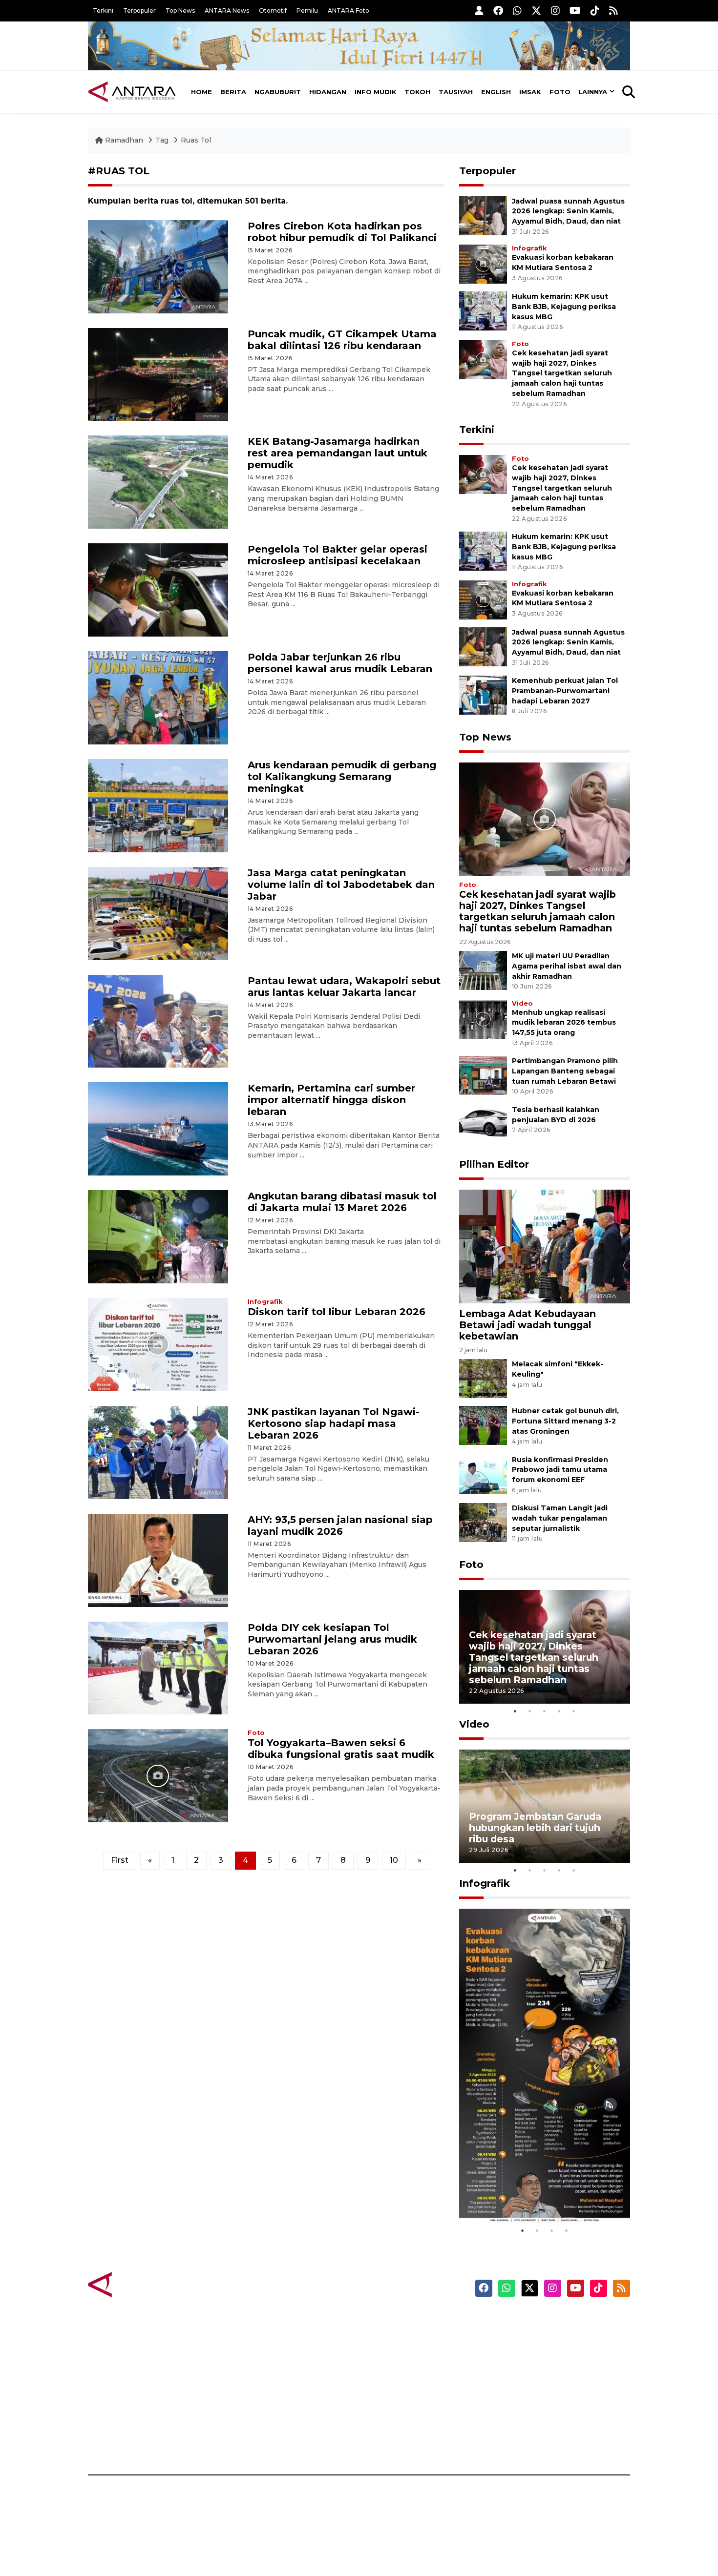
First (120, 1860)
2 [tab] (530, 1711)
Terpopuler (139, 10)
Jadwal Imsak (252, 2441)
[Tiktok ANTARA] (595, 10)
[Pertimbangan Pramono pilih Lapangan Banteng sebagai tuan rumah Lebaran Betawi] (483, 1075)
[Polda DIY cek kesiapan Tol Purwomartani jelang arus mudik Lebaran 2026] (158, 1667)
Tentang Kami (532, 2407)
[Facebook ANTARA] (498, 10)
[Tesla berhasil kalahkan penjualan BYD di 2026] (483, 1123)
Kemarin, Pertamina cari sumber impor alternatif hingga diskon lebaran (331, 1100)
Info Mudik (376, 92)
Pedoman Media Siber (546, 2424)
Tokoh (417, 92)
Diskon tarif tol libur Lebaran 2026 (337, 1312)
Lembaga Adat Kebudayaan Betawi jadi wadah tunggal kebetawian (528, 1325)
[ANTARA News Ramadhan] (142, 2284)
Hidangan (328, 92)
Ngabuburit (278, 92)
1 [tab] (515, 1711)
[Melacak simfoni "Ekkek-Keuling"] (483, 1378)
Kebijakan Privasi (537, 2372)
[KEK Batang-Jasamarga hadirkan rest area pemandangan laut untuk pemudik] (158, 482)
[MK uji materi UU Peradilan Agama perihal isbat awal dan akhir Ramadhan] (483, 970)
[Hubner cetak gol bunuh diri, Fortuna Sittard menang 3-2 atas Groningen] (483, 1425)
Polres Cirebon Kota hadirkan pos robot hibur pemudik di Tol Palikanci (342, 232)
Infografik (265, 1302)
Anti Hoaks (387, 2338)
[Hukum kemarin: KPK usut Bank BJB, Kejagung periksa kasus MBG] (483, 310)
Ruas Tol (196, 140)
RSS (513, 2441)
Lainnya (593, 92)
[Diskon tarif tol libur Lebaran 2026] (158, 1344)
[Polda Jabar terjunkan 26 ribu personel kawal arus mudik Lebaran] (158, 697)
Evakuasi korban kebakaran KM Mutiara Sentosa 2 (536, 2194)
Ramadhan (124, 140)
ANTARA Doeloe (397, 2390)
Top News (180, 10)
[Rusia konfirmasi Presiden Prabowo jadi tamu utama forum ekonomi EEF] (483, 1473)
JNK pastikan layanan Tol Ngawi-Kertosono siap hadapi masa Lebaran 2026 (334, 1423)
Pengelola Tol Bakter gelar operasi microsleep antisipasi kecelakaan (338, 555)
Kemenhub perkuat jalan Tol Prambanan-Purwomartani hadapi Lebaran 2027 (565, 691)
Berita (233, 92)
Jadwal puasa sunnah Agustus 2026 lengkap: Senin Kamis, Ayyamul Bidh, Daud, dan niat (568, 211)
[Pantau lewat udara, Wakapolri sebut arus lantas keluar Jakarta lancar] (158, 1020)
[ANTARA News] (132, 92)
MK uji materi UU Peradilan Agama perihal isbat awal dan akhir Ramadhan (567, 966)
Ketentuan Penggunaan (551, 2355)
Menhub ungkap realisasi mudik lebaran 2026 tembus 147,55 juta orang (564, 1023)
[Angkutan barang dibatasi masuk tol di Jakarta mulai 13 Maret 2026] (158, 1236)
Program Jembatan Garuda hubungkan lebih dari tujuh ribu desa (535, 1828)
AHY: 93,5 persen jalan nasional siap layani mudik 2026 (340, 1525)
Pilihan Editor (494, 1164)
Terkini (103, 10)
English (496, 92)
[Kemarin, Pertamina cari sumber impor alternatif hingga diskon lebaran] (158, 1128)
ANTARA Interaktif (401, 2355)
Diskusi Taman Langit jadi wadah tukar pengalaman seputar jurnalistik (560, 1518)
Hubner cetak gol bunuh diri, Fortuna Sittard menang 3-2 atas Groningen (565, 1421)
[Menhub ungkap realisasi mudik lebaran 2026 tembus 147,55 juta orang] (483, 1019)
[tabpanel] (545, 1647)
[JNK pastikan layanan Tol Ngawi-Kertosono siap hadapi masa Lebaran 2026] (158, 1452)
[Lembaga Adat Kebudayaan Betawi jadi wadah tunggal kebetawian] (545, 1246)
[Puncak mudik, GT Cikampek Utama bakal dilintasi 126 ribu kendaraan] (158, 374)
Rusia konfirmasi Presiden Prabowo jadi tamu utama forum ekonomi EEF (560, 1470)
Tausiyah (456, 92)
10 (394, 1860)
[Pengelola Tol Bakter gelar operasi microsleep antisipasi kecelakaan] (158, 589)
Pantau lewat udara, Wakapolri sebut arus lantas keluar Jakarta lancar (344, 987)
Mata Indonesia (395, 2372)
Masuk (517, 2338)
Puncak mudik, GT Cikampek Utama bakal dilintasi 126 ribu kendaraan (342, 340)
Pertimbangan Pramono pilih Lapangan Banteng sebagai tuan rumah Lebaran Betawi (565, 1071)
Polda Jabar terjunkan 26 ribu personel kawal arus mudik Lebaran (340, 663)
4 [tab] (559, 1711)
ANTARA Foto (348, 10)
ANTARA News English (547, 2321)
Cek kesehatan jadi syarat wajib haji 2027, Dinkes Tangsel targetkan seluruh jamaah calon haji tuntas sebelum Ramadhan (562, 373)
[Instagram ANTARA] (555, 10)
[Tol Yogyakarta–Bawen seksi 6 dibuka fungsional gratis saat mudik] (158, 1775)
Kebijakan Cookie (538, 2390)
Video (522, 1003)
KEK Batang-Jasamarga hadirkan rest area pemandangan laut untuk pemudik (338, 453)
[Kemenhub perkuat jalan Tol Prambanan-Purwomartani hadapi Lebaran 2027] (483, 694)
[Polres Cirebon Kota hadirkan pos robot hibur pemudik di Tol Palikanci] (158, 266)
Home (201, 92)
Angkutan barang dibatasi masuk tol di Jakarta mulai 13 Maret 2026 (342, 1202)
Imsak (530, 92)
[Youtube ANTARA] (575, 10)
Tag (162, 140)
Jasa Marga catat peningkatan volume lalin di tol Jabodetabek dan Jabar (341, 885)
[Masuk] (479, 10)
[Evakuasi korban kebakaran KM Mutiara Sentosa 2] (483, 263)
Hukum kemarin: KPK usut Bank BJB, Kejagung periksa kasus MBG (564, 307)
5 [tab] (574, 1711)
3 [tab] (545, 1711)
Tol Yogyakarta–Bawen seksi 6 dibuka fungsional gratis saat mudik (341, 1749)
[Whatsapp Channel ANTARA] (517, 10)
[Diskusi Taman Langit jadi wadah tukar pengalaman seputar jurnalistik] (483, 1522)
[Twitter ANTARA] (536, 10)
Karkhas (381, 2321)
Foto (560, 92)
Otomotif (273, 10)
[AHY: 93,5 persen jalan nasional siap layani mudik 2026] (158, 1559)
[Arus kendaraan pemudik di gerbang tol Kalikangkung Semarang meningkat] (158, 805)
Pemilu (307, 10)
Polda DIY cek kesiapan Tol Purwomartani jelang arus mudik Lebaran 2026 (332, 1639)
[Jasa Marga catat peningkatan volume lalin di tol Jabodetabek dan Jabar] (158, 913)
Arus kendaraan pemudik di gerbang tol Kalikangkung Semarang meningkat (342, 777)
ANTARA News (227, 10)
